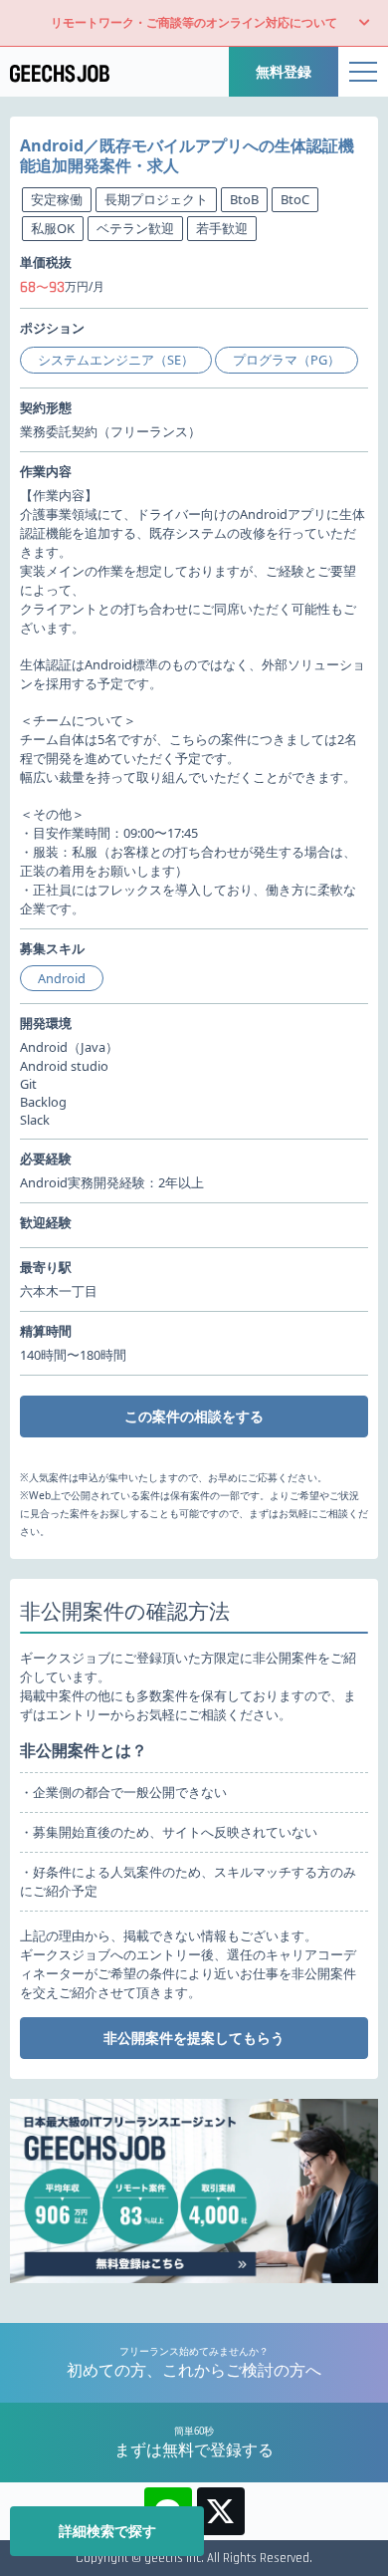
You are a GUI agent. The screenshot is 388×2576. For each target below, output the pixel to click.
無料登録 (284, 71)
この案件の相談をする (194, 1416)
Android (62, 978)
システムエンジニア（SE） (116, 360)
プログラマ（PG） (287, 360)
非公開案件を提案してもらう (194, 2038)
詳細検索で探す (107, 2531)
